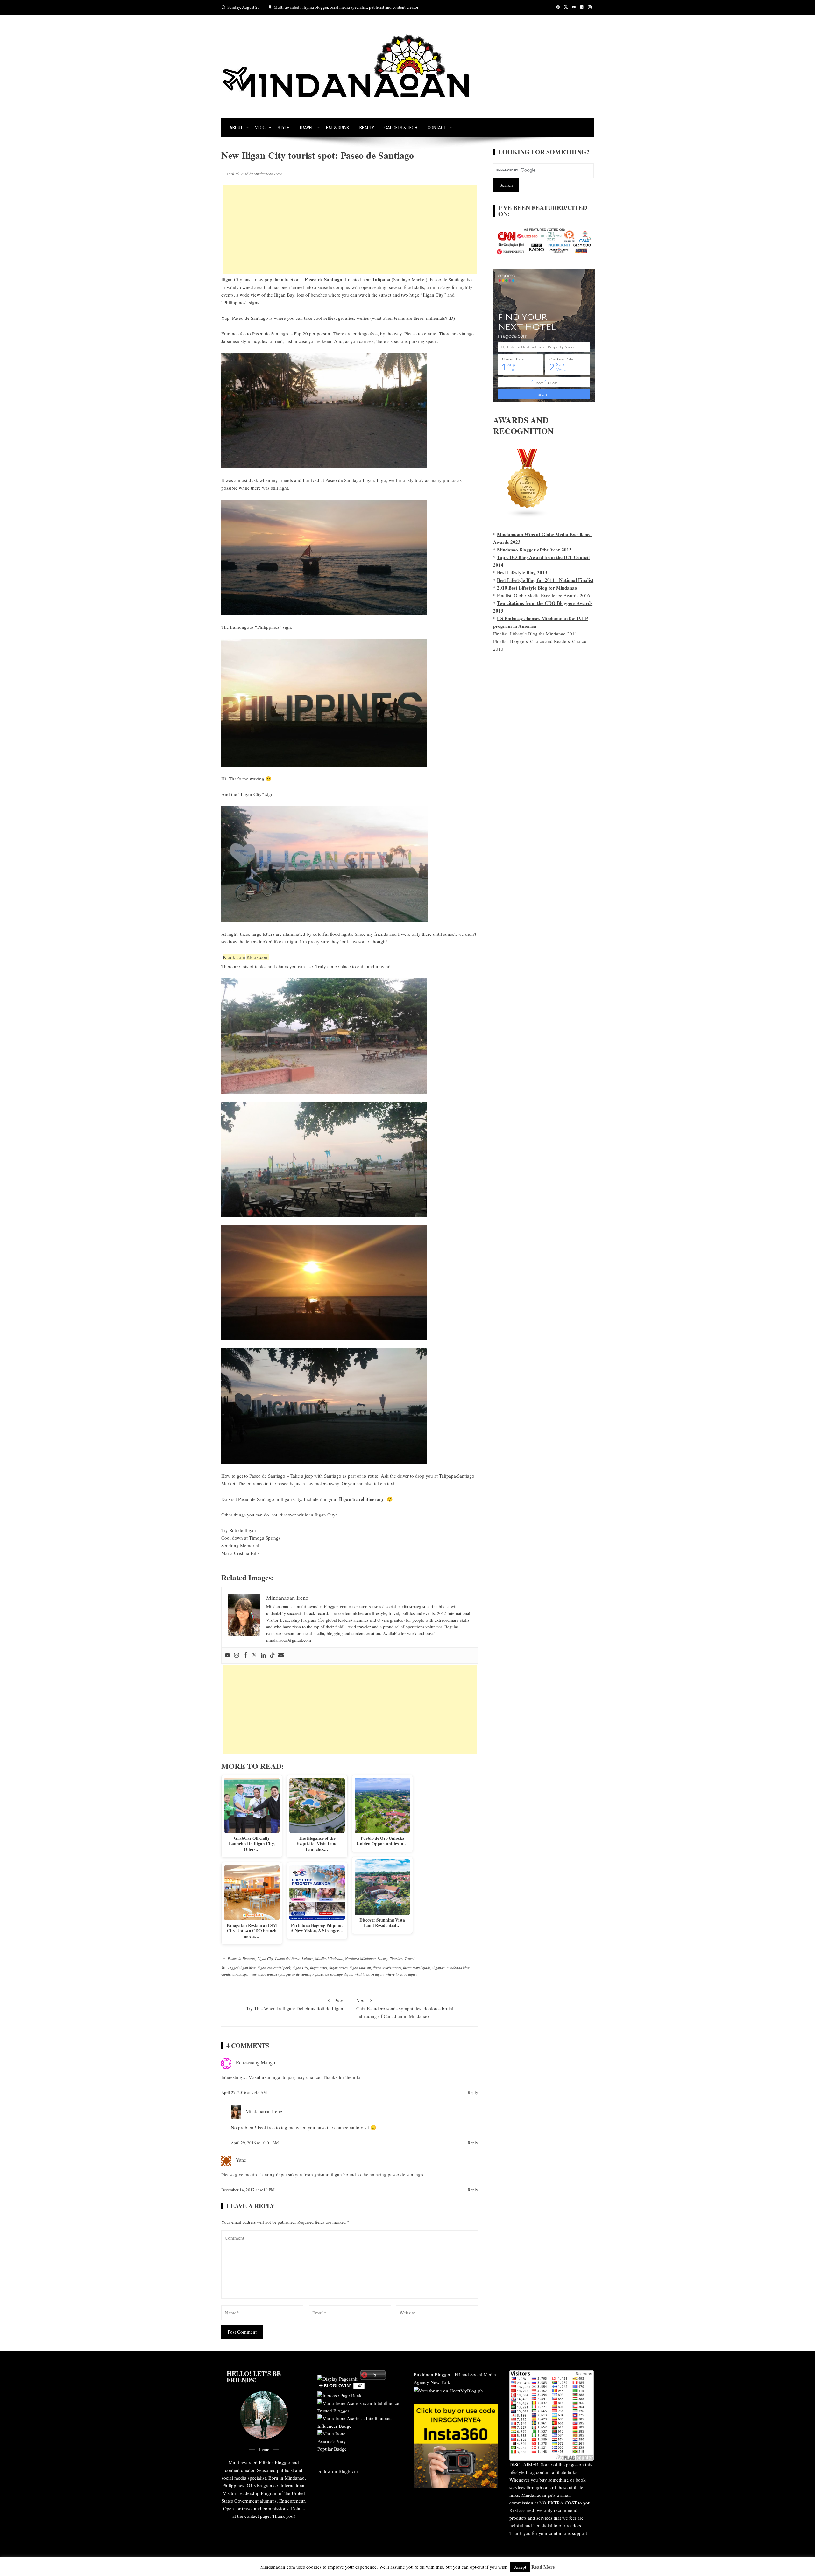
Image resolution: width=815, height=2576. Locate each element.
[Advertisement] (350, 229)
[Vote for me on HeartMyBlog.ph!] (449, 2390)
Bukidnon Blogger (432, 2374)
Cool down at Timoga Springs (251, 1538)
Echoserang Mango (255, 2062)
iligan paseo (338, 1968)
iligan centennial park (274, 1968)
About (236, 128)
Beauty (367, 128)
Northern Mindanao (360, 1958)
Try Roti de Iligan (239, 1530)
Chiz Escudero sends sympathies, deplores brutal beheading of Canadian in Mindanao (405, 2008)
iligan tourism (360, 1968)
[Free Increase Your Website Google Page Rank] (340, 2395)
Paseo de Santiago (323, 279)
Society (383, 1958)
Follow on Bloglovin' (338, 2471)
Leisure (308, 1958)
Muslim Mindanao (329, 1958)
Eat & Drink (338, 128)
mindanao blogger (235, 1974)
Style (283, 128)
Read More (543, 2567)
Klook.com (234, 957)
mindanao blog (458, 1968)
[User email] (281, 1655)
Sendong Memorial (240, 1545)
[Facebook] (245, 1655)
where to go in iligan (401, 1974)
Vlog (260, 128)
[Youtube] (228, 1655)
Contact (437, 128)
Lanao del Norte (287, 1958)
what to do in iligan (369, 1974)
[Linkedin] (263, 1655)
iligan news (319, 1968)
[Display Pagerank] (337, 2378)
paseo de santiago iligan (334, 1974)
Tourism (396, 1958)
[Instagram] (237, 1655)
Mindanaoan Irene (264, 2111)
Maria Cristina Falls (240, 1553)
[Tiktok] (272, 1655)
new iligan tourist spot (267, 1974)
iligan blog (248, 1968)
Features (249, 1958)
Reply (473, 2092)
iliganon (439, 1968)
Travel (306, 128)
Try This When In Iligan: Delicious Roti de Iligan (295, 2004)
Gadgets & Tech (401, 128)
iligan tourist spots (387, 1968)
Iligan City (232, 279)
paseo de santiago (300, 1974)
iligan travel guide (417, 1968)
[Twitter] (254, 1655)
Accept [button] (520, 2567)
